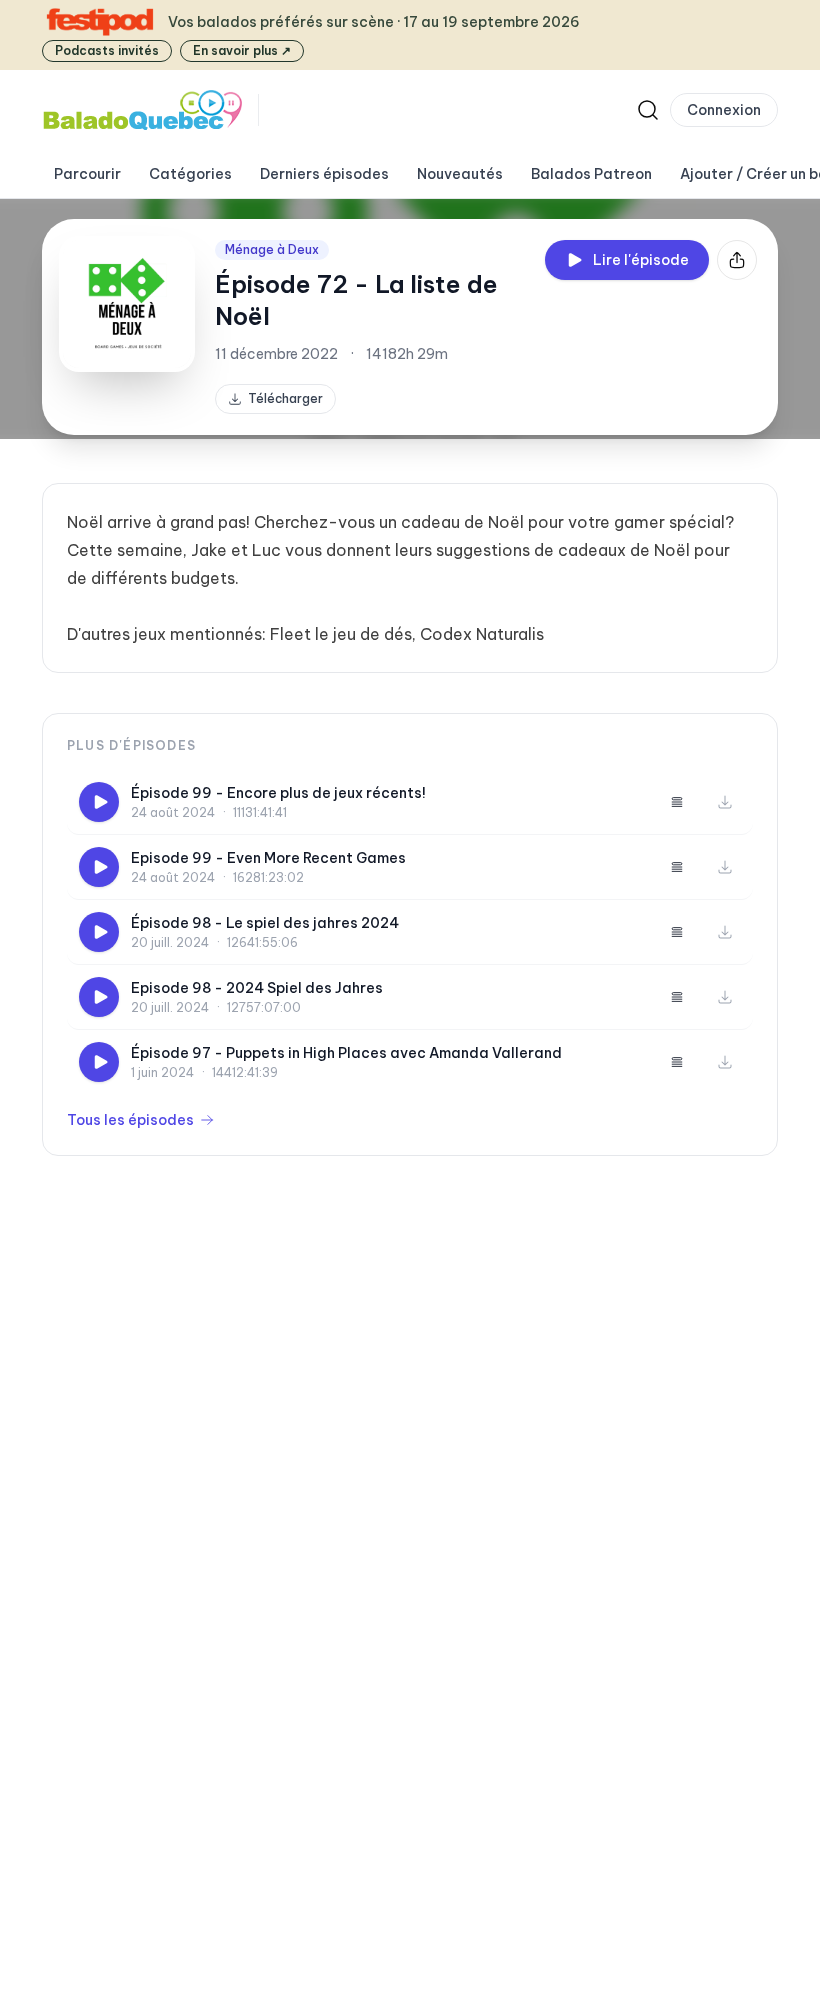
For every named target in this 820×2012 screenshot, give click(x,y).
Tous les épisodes (130, 1120)
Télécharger (285, 398)
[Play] (99, 802)
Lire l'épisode (641, 260)
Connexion (724, 110)
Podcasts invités (107, 50)
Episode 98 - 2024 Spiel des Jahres (257, 988)
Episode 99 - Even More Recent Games (268, 858)
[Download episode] (725, 802)
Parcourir (87, 174)
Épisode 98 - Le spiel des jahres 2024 (265, 923)
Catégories (190, 174)
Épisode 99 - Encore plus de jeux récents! (278, 793)
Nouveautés (460, 174)
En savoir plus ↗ (242, 50)
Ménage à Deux (272, 249)
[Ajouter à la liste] (677, 802)
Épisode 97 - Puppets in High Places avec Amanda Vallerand (346, 1053)
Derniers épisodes (324, 174)
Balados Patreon (591, 174)
